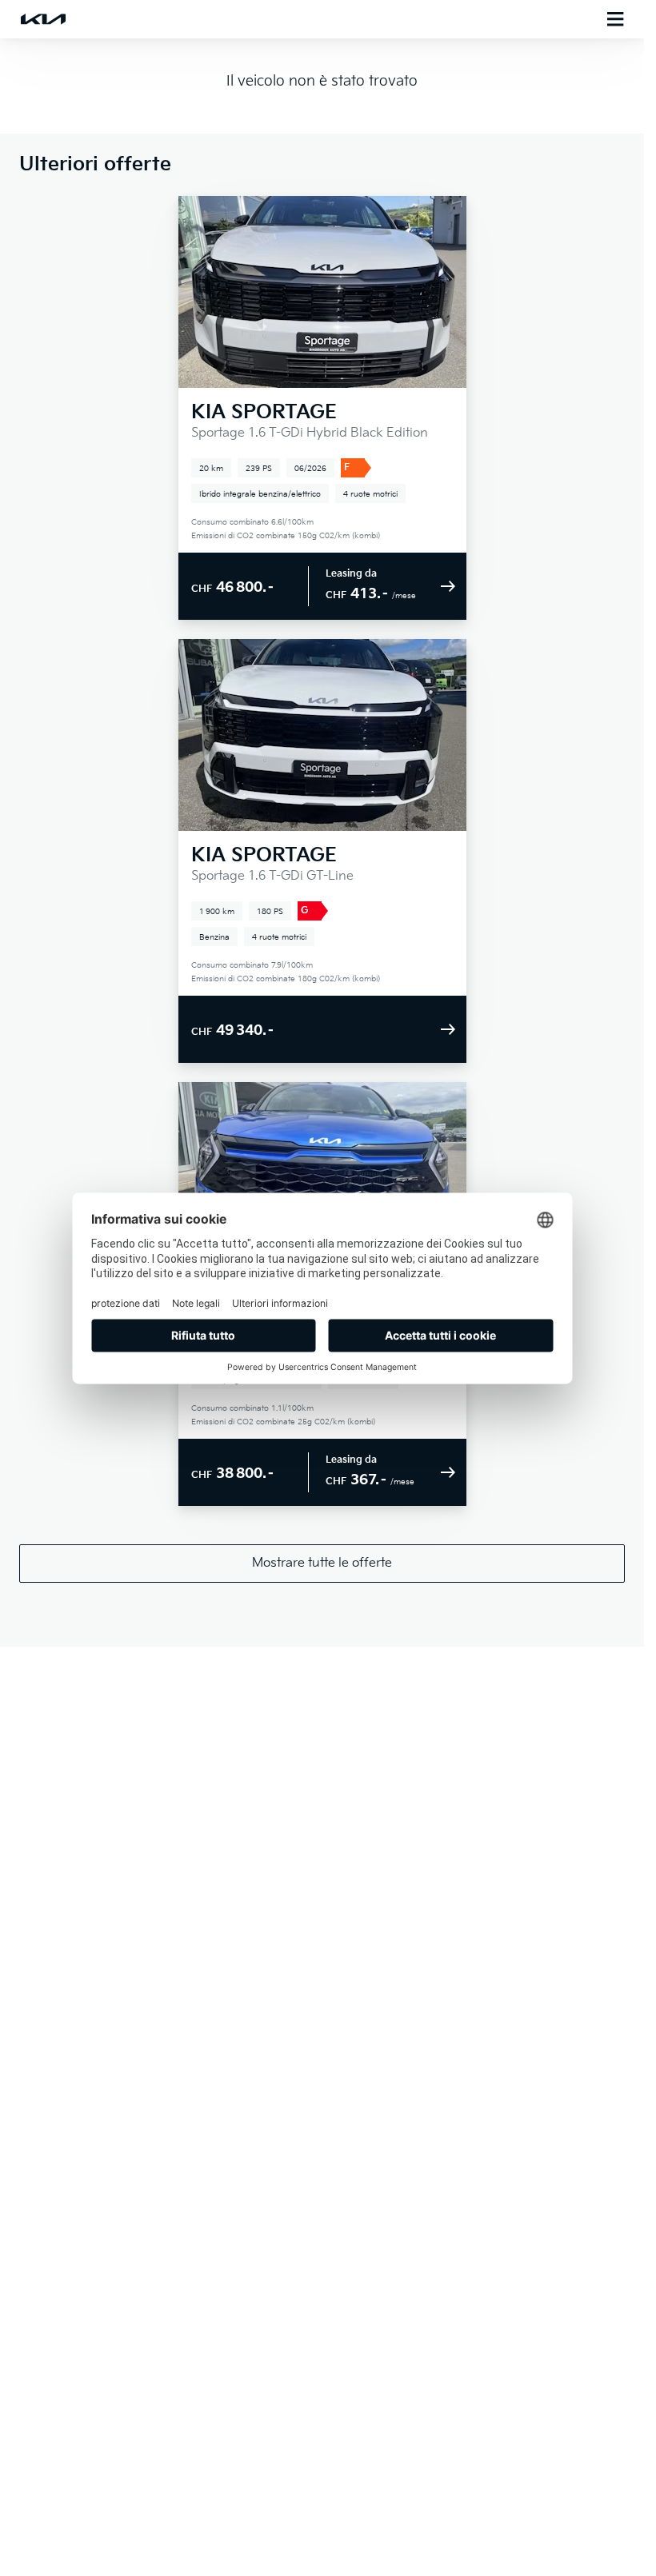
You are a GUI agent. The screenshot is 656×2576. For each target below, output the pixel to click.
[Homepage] (43, 19)
